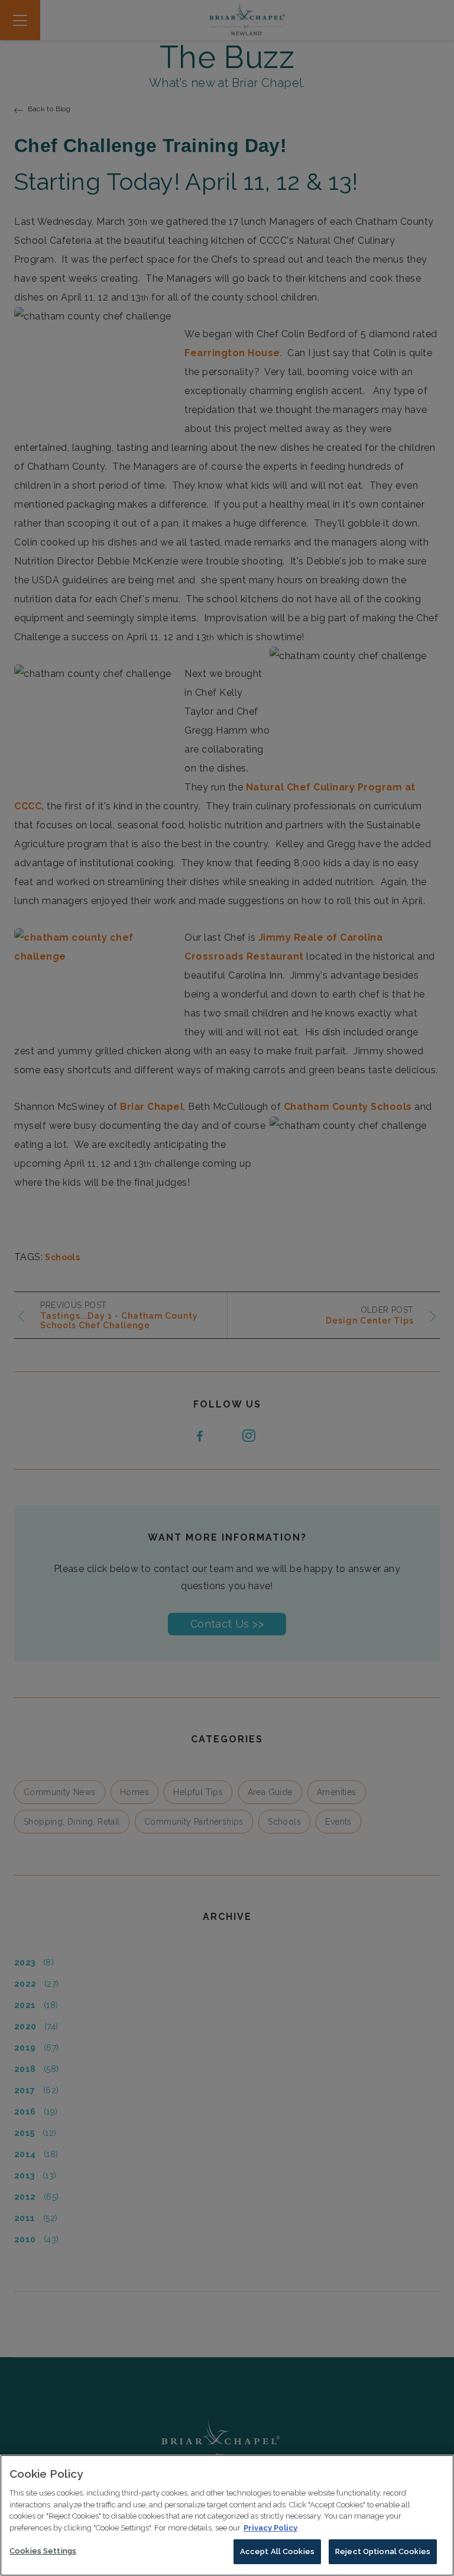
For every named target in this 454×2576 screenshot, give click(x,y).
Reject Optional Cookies (383, 2551)
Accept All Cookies (277, 2551)
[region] (227, 2515)
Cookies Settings (43, 2551)
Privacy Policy (270, 2528)
